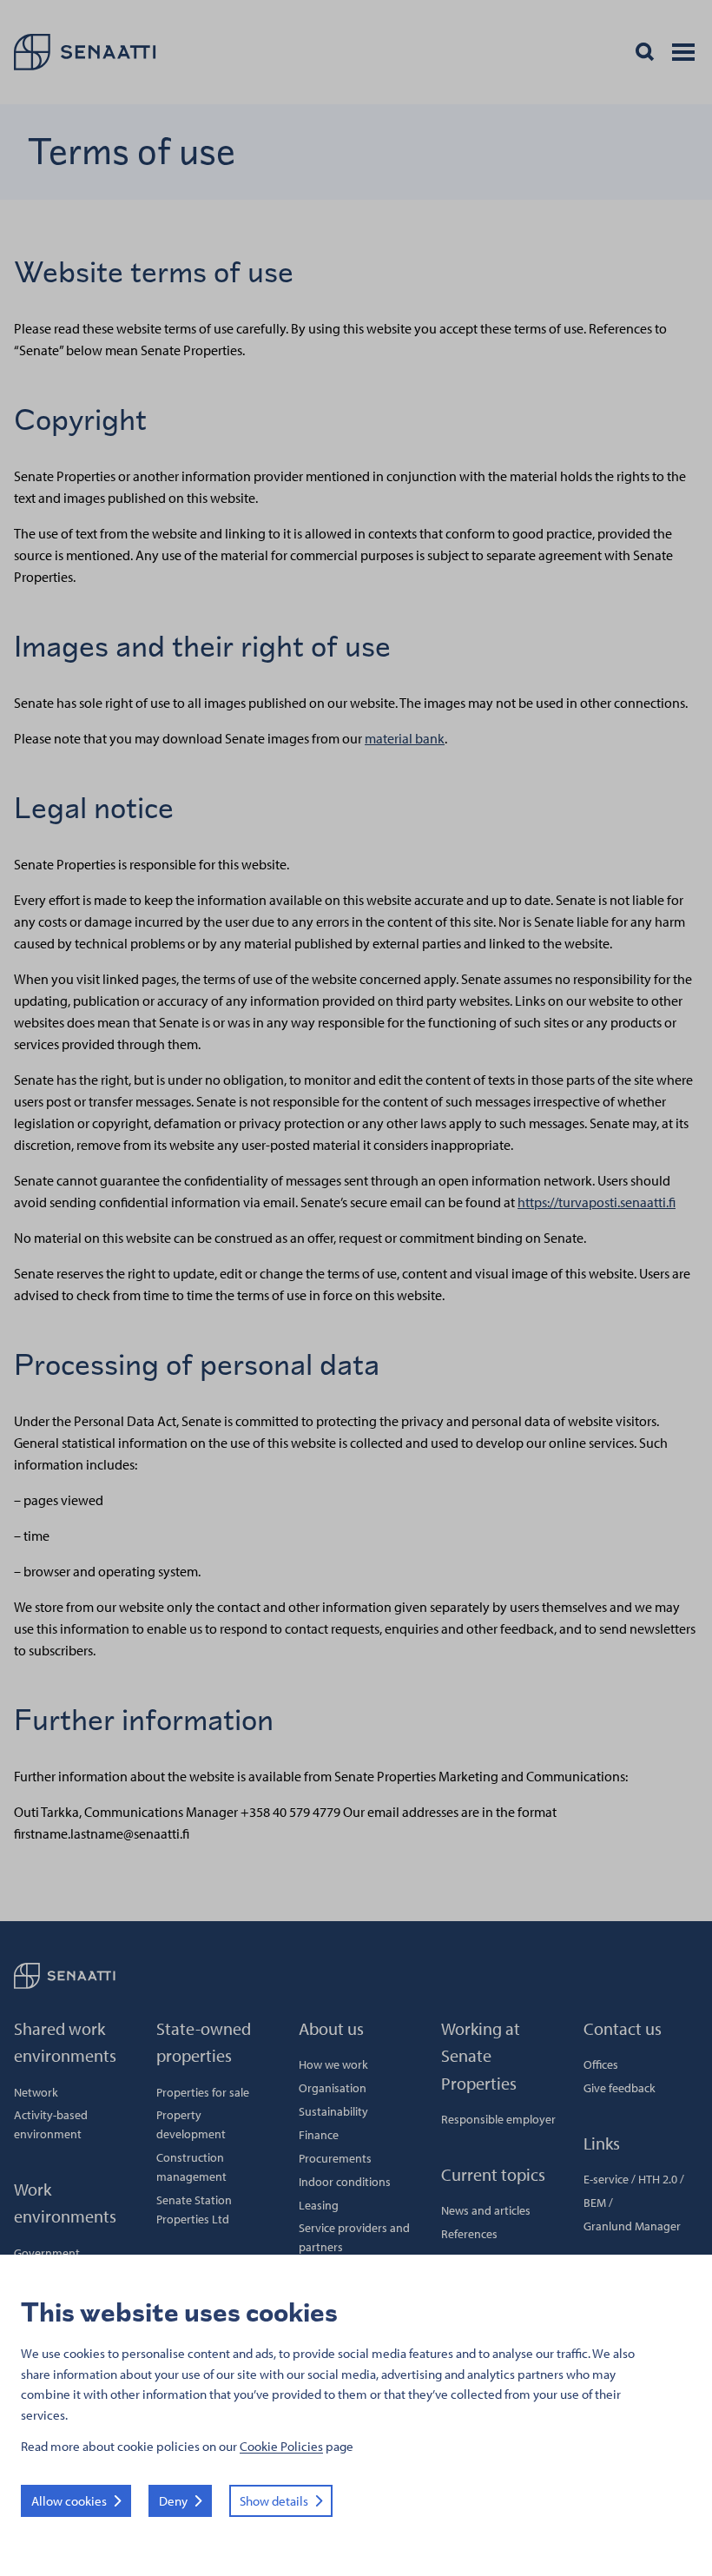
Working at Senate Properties (481, 2056)
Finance (319, 2135)
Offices (601, 2064)
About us (331, 2028)
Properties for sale (203, 2092)
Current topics (493, 2174)
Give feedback (620, 2088)
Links (602, 2143)
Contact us (623, 2028)
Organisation (333, 2088)
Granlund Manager (632, 2226)
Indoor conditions (345, 2182)
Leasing (319, 2205)
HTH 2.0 (658, 2179)
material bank (405, 738)
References (469, 2234)
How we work (333, 2064)
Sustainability (333, 2111)
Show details (274, 2501)
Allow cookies (69, 2501)
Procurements (335, 2158)
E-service (606, 2179)
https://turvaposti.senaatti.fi (597, 1202)
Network (36, 2092)
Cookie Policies (281, 2446)
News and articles (486, 2210)
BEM (595, 2203)
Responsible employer (498, 2119)
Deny (173, 2501)
